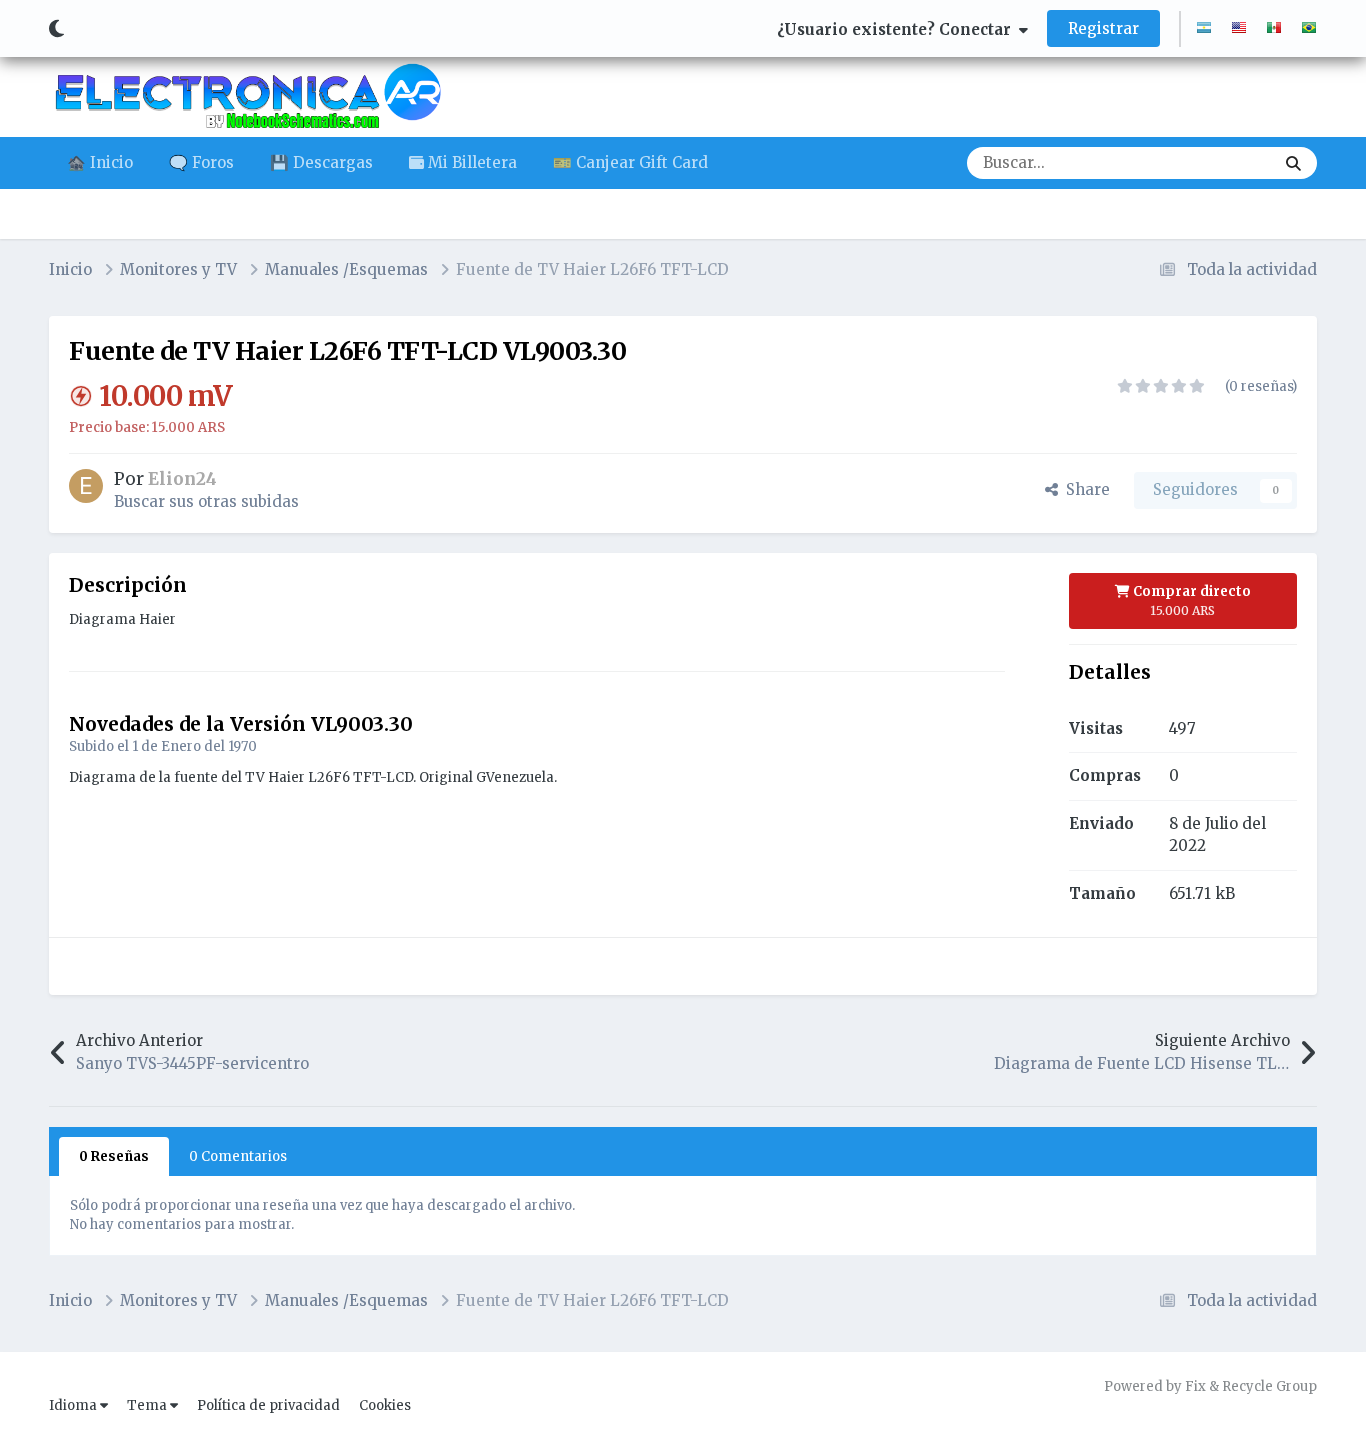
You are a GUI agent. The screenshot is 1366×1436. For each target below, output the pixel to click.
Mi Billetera (470, 162)
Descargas (1210, 162)
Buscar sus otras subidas (206, 501)
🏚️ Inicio (100, 162)
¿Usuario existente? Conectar (898, 29)
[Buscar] (1293, 163)
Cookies (385, 1405)
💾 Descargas (321, 162)
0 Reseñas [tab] (114, 1156)
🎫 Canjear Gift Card (630, 162)
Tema (148, 1405)
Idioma (74, 1405)
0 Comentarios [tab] (238, 1156)
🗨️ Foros (201, 162)
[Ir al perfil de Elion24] (86, 486)
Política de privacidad (268, 1405)
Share (1084, 489)
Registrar (1103, 28)
